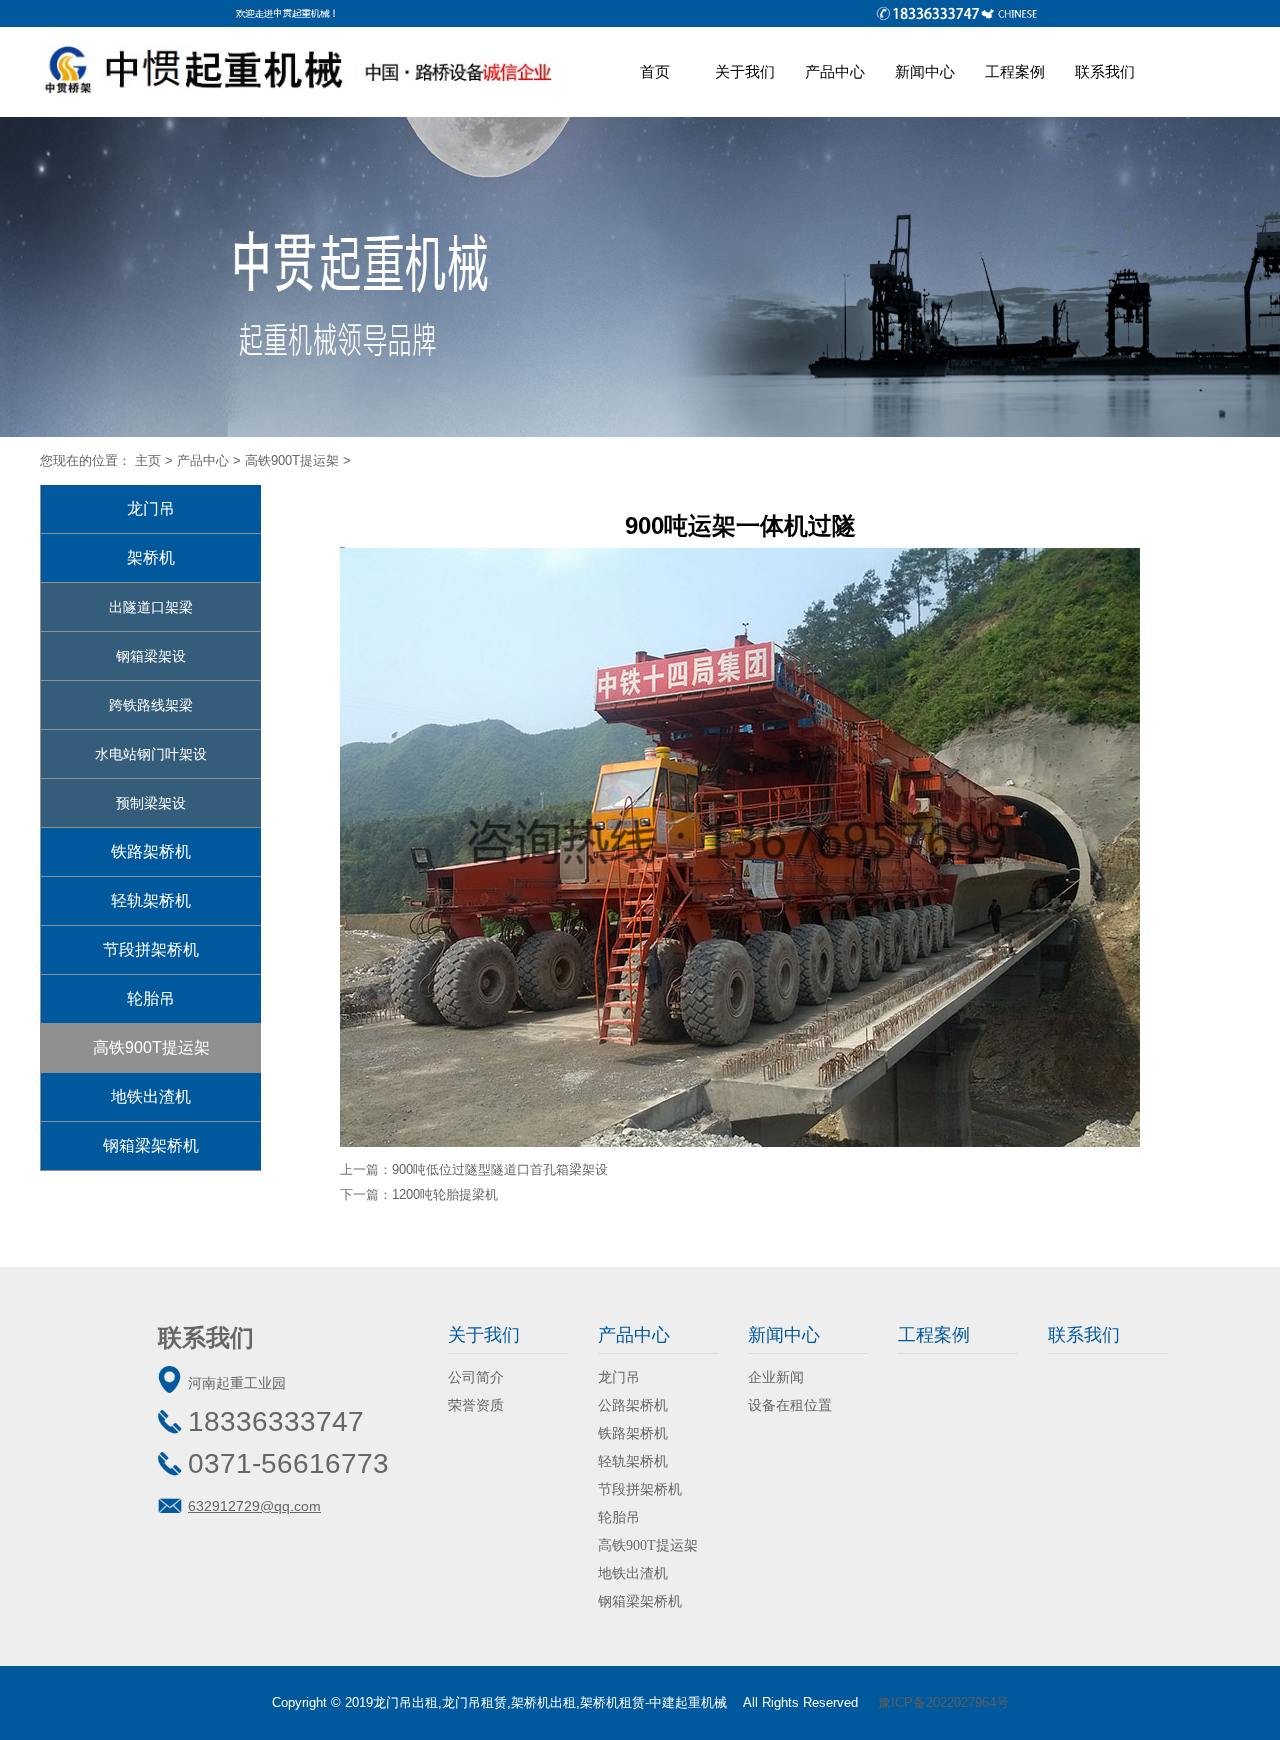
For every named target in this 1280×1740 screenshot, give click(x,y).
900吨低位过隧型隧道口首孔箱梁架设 (500, 1169)
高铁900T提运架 (292, 460)
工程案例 (1015, 71)
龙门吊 (151, 508)
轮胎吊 (151, 998)
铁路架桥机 (151, 851)
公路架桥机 (633, 1405)
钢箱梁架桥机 (151, 1145)
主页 (148, 460)
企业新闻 (776, 1377)
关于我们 (745, 71)
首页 (655, 71)
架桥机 (151, 557)
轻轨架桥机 (151, 900)
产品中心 (835, 71)
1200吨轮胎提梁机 (445, 1194)
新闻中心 (925, 71)
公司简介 (476, 1377)
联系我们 (1105, 71)
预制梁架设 (151, 803)
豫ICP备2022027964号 (943, 1702)
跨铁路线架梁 (151, 705)
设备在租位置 (790, 1405)
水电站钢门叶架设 (151, 754)
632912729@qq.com (254, 1506)
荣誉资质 (476, 1405)
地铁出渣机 (151, 1096)
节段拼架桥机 (151, 949)
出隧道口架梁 (151, 607)
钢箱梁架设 (151, 656)
